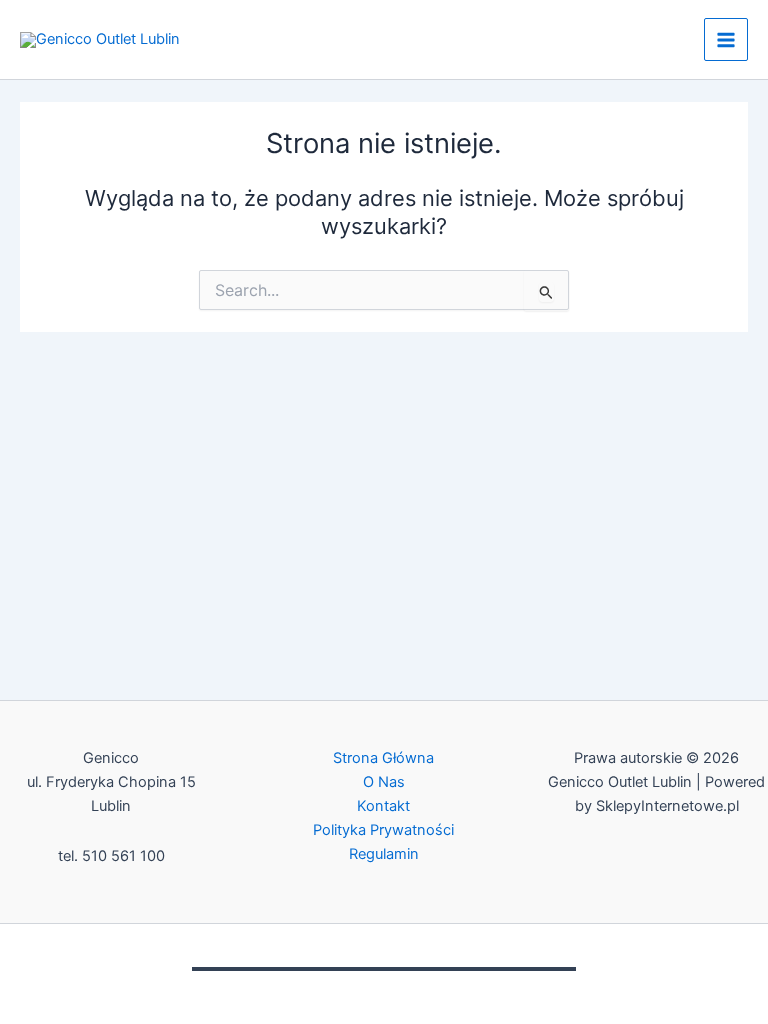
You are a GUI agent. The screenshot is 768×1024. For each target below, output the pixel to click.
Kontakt (383, 806)
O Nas (384, 782)
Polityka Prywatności (383, 830)
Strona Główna (383, 758)
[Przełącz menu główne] (726, 40)
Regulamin (384, 854)
